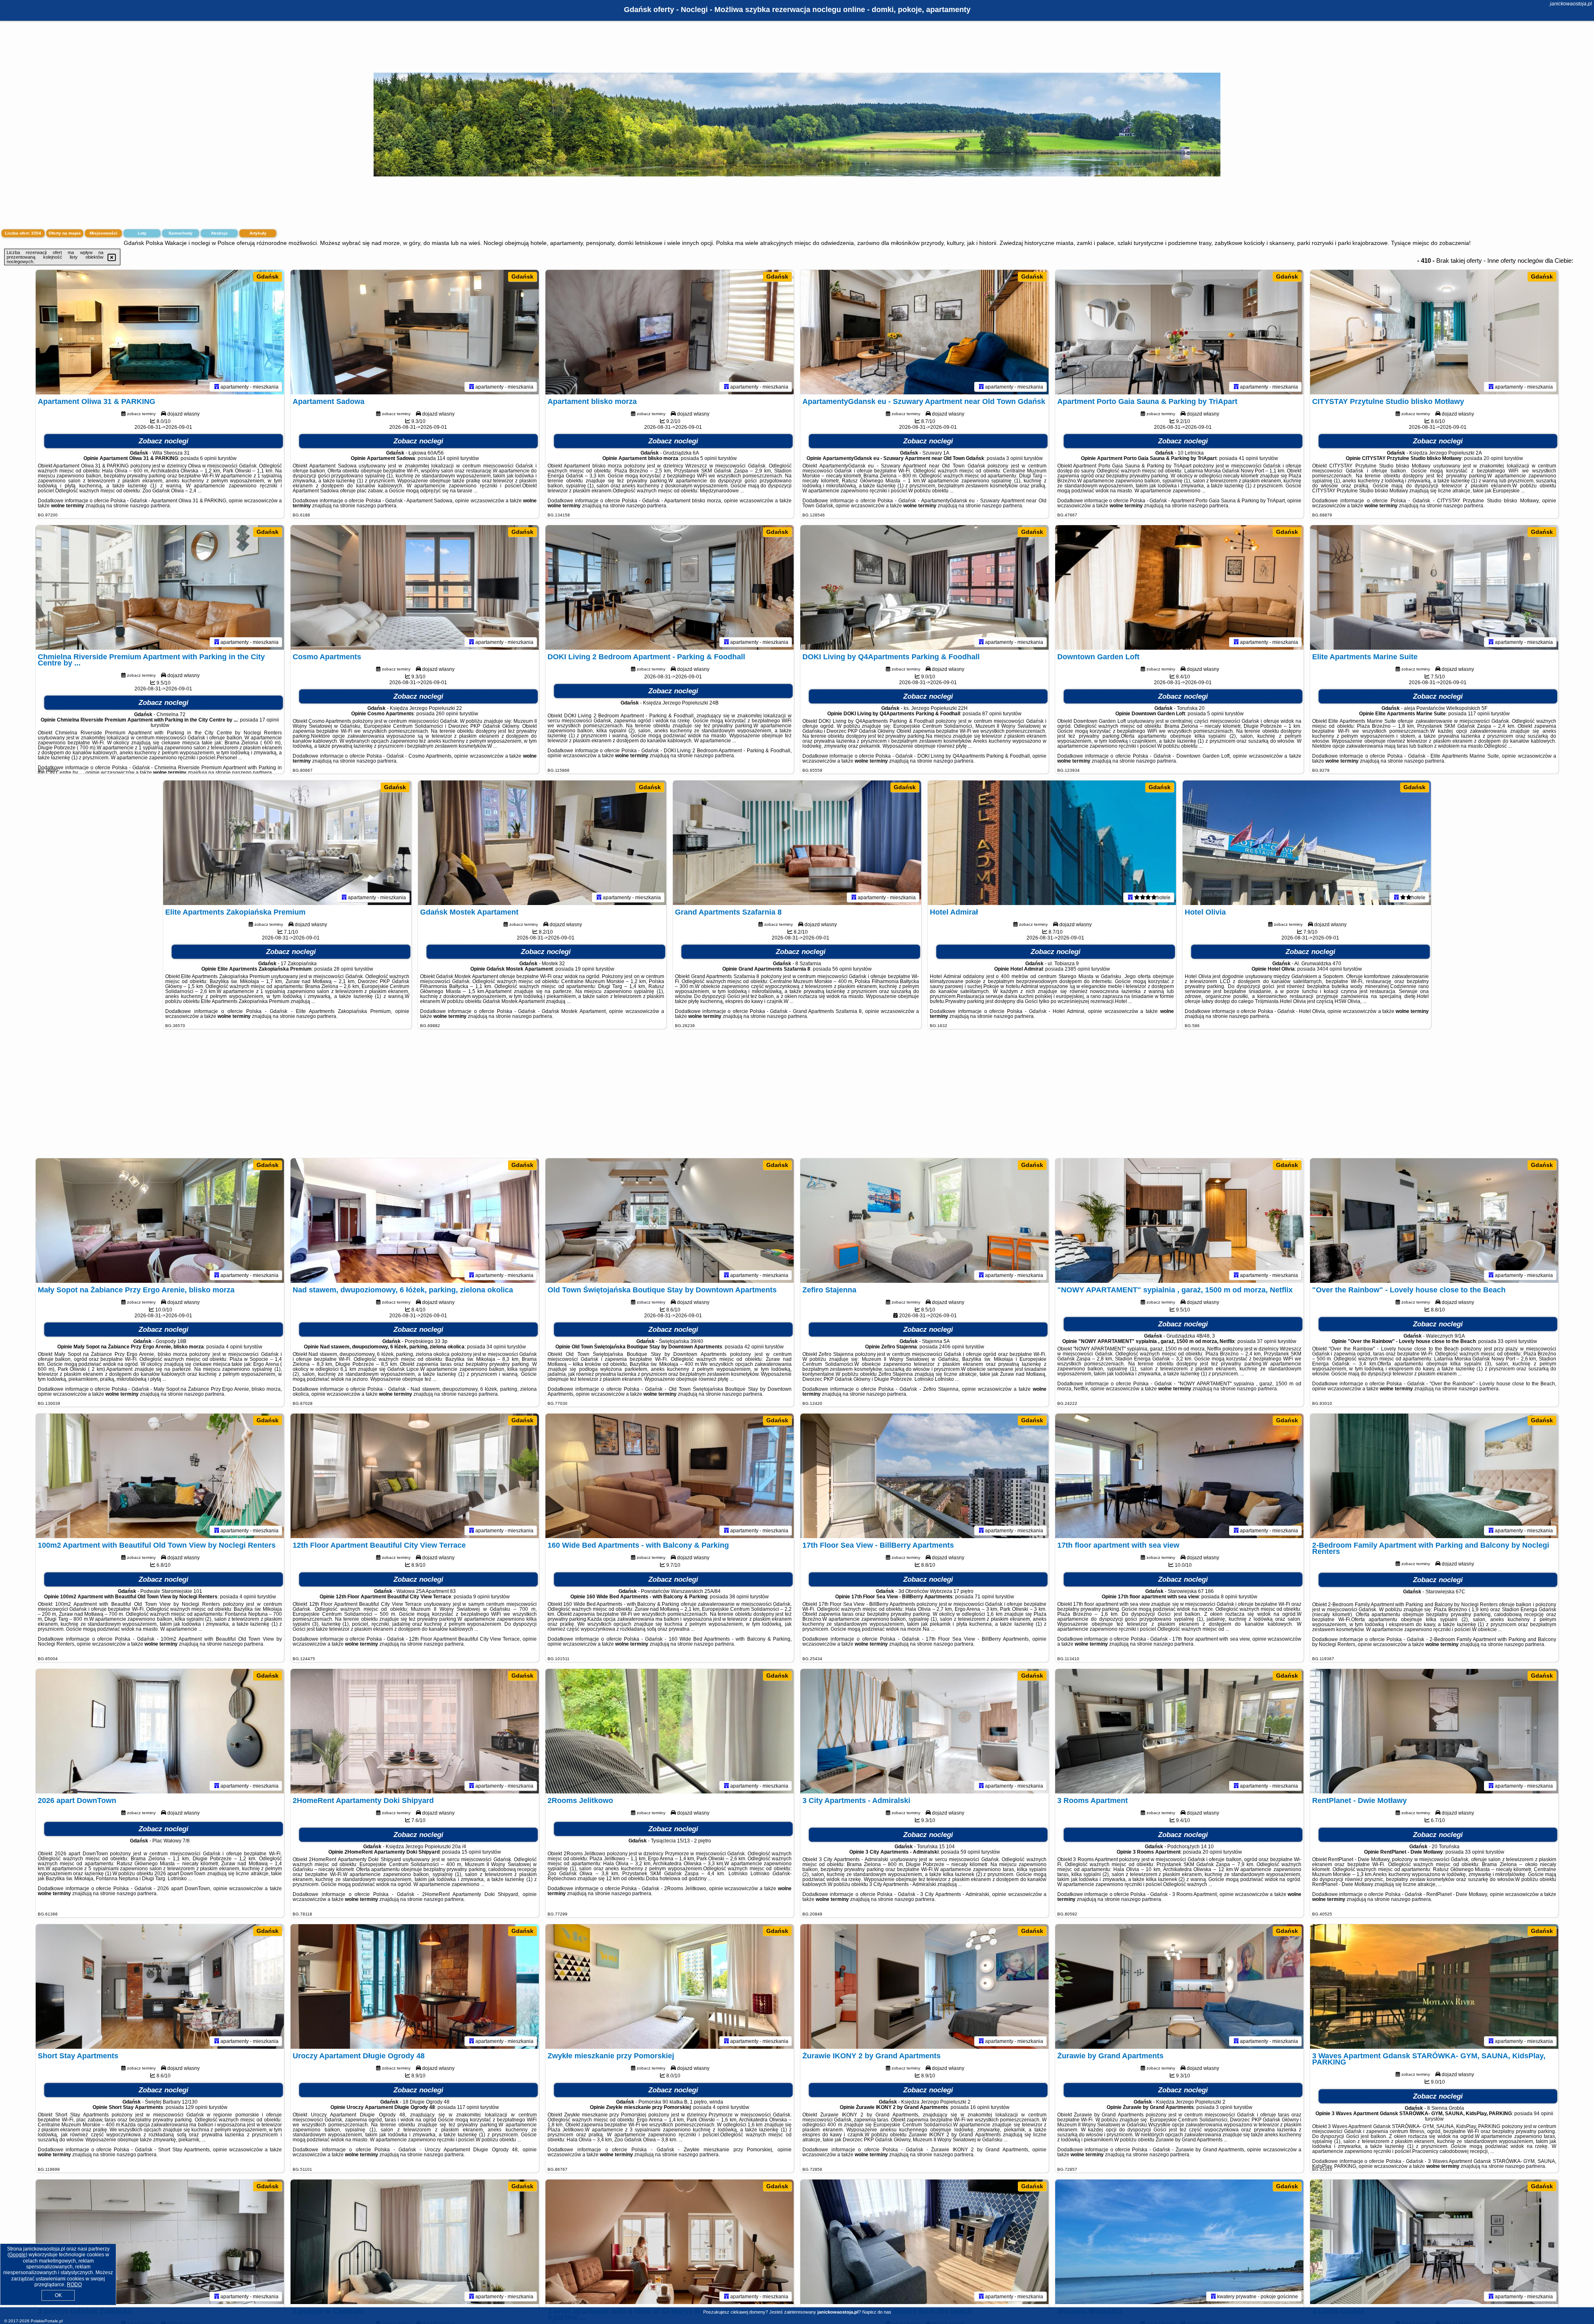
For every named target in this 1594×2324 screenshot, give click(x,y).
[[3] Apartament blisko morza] (670, 332)
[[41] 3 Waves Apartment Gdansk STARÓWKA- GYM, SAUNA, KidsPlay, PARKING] (1434, 1986)
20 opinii (1493, 458)
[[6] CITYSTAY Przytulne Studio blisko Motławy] (1434, 332)
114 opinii (448, 458)
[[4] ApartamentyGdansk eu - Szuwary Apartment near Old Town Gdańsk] (924, 332)
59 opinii (970, 1852)
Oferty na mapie (65, 233)
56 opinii (842, 969)
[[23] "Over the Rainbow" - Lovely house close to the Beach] (1434, 1221)
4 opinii (234, 1347)
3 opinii (1015, 458)
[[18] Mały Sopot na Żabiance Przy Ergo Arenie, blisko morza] (160, 1221)
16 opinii (980, 2107)
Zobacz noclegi (164, 441)
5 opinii (709, 458)
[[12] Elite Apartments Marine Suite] (1434, 587)
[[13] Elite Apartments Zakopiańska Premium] (287, 843)
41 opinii (1248, 458)
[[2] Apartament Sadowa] (415, 332)
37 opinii (1267, 1341)
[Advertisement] (797, 1098)
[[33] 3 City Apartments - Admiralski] (924, 1731)
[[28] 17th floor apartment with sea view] (1179, 1476)
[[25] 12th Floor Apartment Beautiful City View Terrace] (415, 1476)
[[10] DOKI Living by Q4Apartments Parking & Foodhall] (924, 587)
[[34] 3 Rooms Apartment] (1179, 1731)
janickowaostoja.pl (1571, 4)
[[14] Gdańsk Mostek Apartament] (542, 843)
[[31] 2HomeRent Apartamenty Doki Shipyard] (415, 1731)
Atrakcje (219, 233)
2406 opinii (952, 1347)
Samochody (181, 233)
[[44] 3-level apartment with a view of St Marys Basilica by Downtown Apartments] (670, 2242)
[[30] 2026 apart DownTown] (160, 1731)
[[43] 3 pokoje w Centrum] (415, 2242)
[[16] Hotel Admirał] (1052, 843)
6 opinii (208, 458)
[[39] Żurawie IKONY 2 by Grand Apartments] (924, 1986)
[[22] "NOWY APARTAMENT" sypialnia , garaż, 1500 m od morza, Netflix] (1179, 1221)
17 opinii (269, 720)
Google (17, 2255)
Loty (142, 233)
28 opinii (343, 969)
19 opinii (585, 969)
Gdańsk (268, 276)
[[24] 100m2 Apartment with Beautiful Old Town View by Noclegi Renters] (160, 1476)
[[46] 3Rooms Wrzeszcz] (1179, 2242)
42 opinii (754, 1347)
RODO (74, 2285)
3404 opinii (1329, 969)
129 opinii (196, 2107)
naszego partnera (150, 506)
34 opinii (496, 1347)
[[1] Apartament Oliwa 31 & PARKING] (160, 332)
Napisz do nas (877, 2312)
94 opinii (1544, 2114)
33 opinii (1507, 1341)
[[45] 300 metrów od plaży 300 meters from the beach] (924, 2242)
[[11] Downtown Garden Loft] (1179, 587)
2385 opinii (1077, 969)
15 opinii (471, 1852)
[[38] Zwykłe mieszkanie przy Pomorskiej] (670, 1986)
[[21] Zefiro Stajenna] (924, 1221)
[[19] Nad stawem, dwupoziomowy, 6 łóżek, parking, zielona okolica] (415, 1221)
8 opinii (1229, 1597)
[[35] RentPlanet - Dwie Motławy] (1434, 1731)
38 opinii (739, 1597)
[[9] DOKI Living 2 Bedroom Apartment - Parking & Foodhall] (670, 587)
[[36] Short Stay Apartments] (160, 1986)
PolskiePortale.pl (47, 2321)
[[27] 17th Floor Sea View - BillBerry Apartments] (924, 1476)
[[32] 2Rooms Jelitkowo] (670, 1731)
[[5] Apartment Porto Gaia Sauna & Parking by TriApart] (1179, 332)
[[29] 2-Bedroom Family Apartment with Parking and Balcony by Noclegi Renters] (1434, 1476)
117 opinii (1479, 714)
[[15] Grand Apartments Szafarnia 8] (797, 843)
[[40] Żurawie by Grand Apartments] (1179, 1986)
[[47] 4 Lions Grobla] (1434, 2242)
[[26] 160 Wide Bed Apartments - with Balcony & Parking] (670, 1476)
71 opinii (984, 1597)
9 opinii (482, 1597)
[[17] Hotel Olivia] (1307, 843)
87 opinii (992, 714)
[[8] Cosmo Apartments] (415, 587)
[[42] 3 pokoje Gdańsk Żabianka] (160, 2242)
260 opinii (447, 714)
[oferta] (217, 387)
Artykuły (258, 233)
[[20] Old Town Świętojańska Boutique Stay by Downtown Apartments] (670, 1221)
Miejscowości (104, 233)
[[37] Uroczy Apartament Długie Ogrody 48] (415, 1986)
